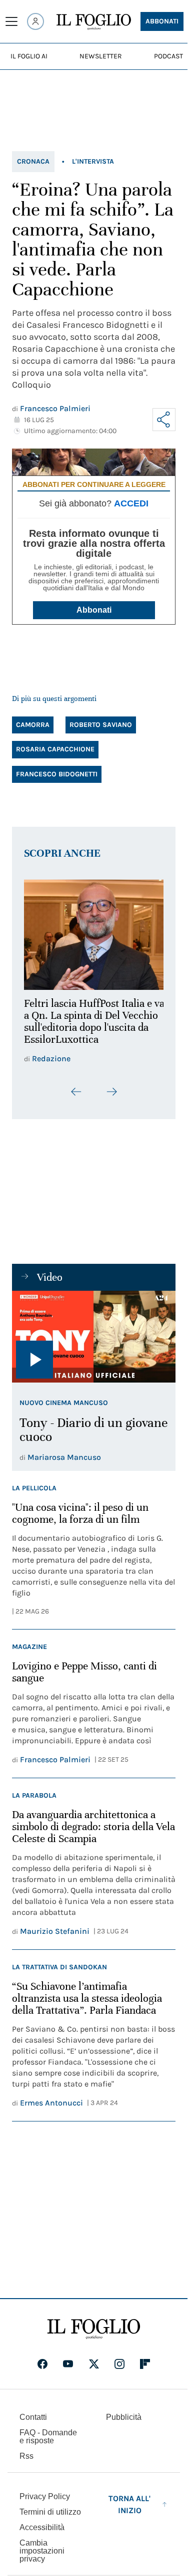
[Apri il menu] (11, 21)
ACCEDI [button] (131, 503)
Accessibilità (42, 2522)
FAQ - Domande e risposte (48, 2431)
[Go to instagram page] (119, 2358)
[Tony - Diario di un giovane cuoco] (94, 1331)
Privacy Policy (45, 2491)
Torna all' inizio (129, 2499)
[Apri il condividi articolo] (164, 420)
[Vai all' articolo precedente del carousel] (76, 1086)
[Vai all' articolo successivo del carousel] (111, 1086)
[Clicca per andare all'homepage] (94, 2324)
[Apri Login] (35, 21)
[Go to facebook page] (42, 2358)
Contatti (33, 2412)
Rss (26, 2451)
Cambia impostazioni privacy (42, 2546)
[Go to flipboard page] (145, 2358)
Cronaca (33, 161)
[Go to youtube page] (68, 2358)
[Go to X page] (94, 2358)
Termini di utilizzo (50, 2506)
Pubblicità (124, 2412)
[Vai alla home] (94, 22)
